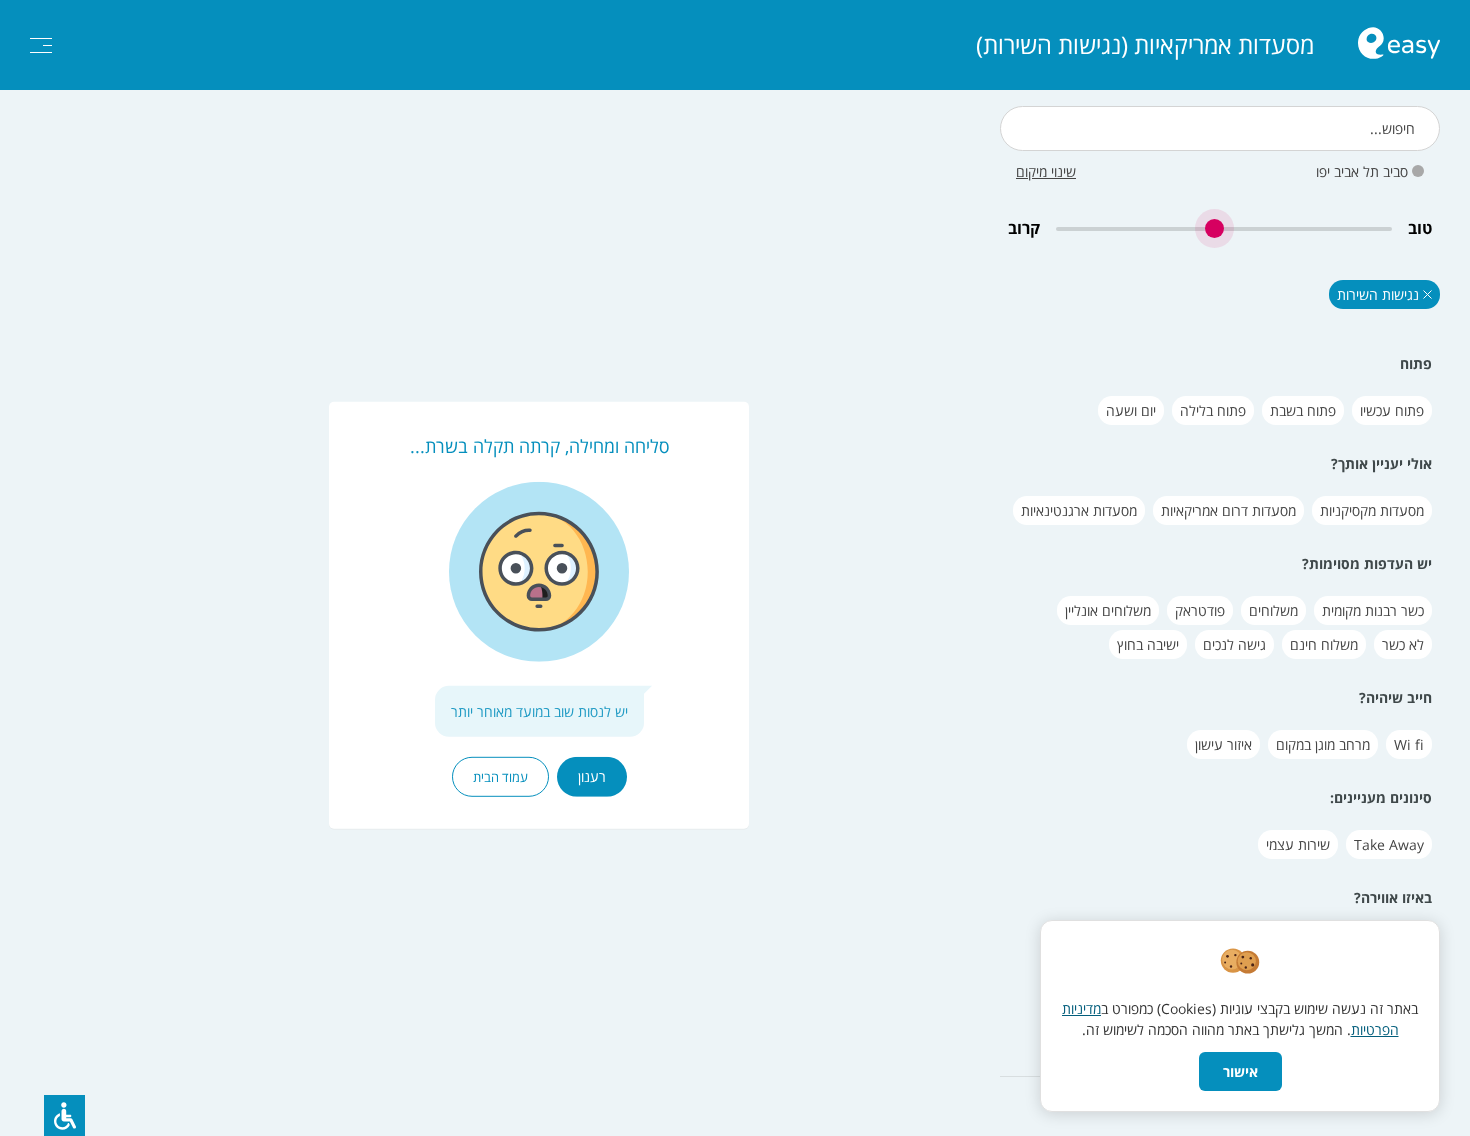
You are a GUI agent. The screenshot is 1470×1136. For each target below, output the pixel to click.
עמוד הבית (500, 777)
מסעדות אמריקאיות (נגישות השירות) (1145, 45)
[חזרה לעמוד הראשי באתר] (1399, 45)
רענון (592, 776)
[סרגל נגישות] (64, 1115)
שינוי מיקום (1046, 171)
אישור (1240, 1071)
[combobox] (1220, 128)
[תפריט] (41, 45)
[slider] (1224, 228)
